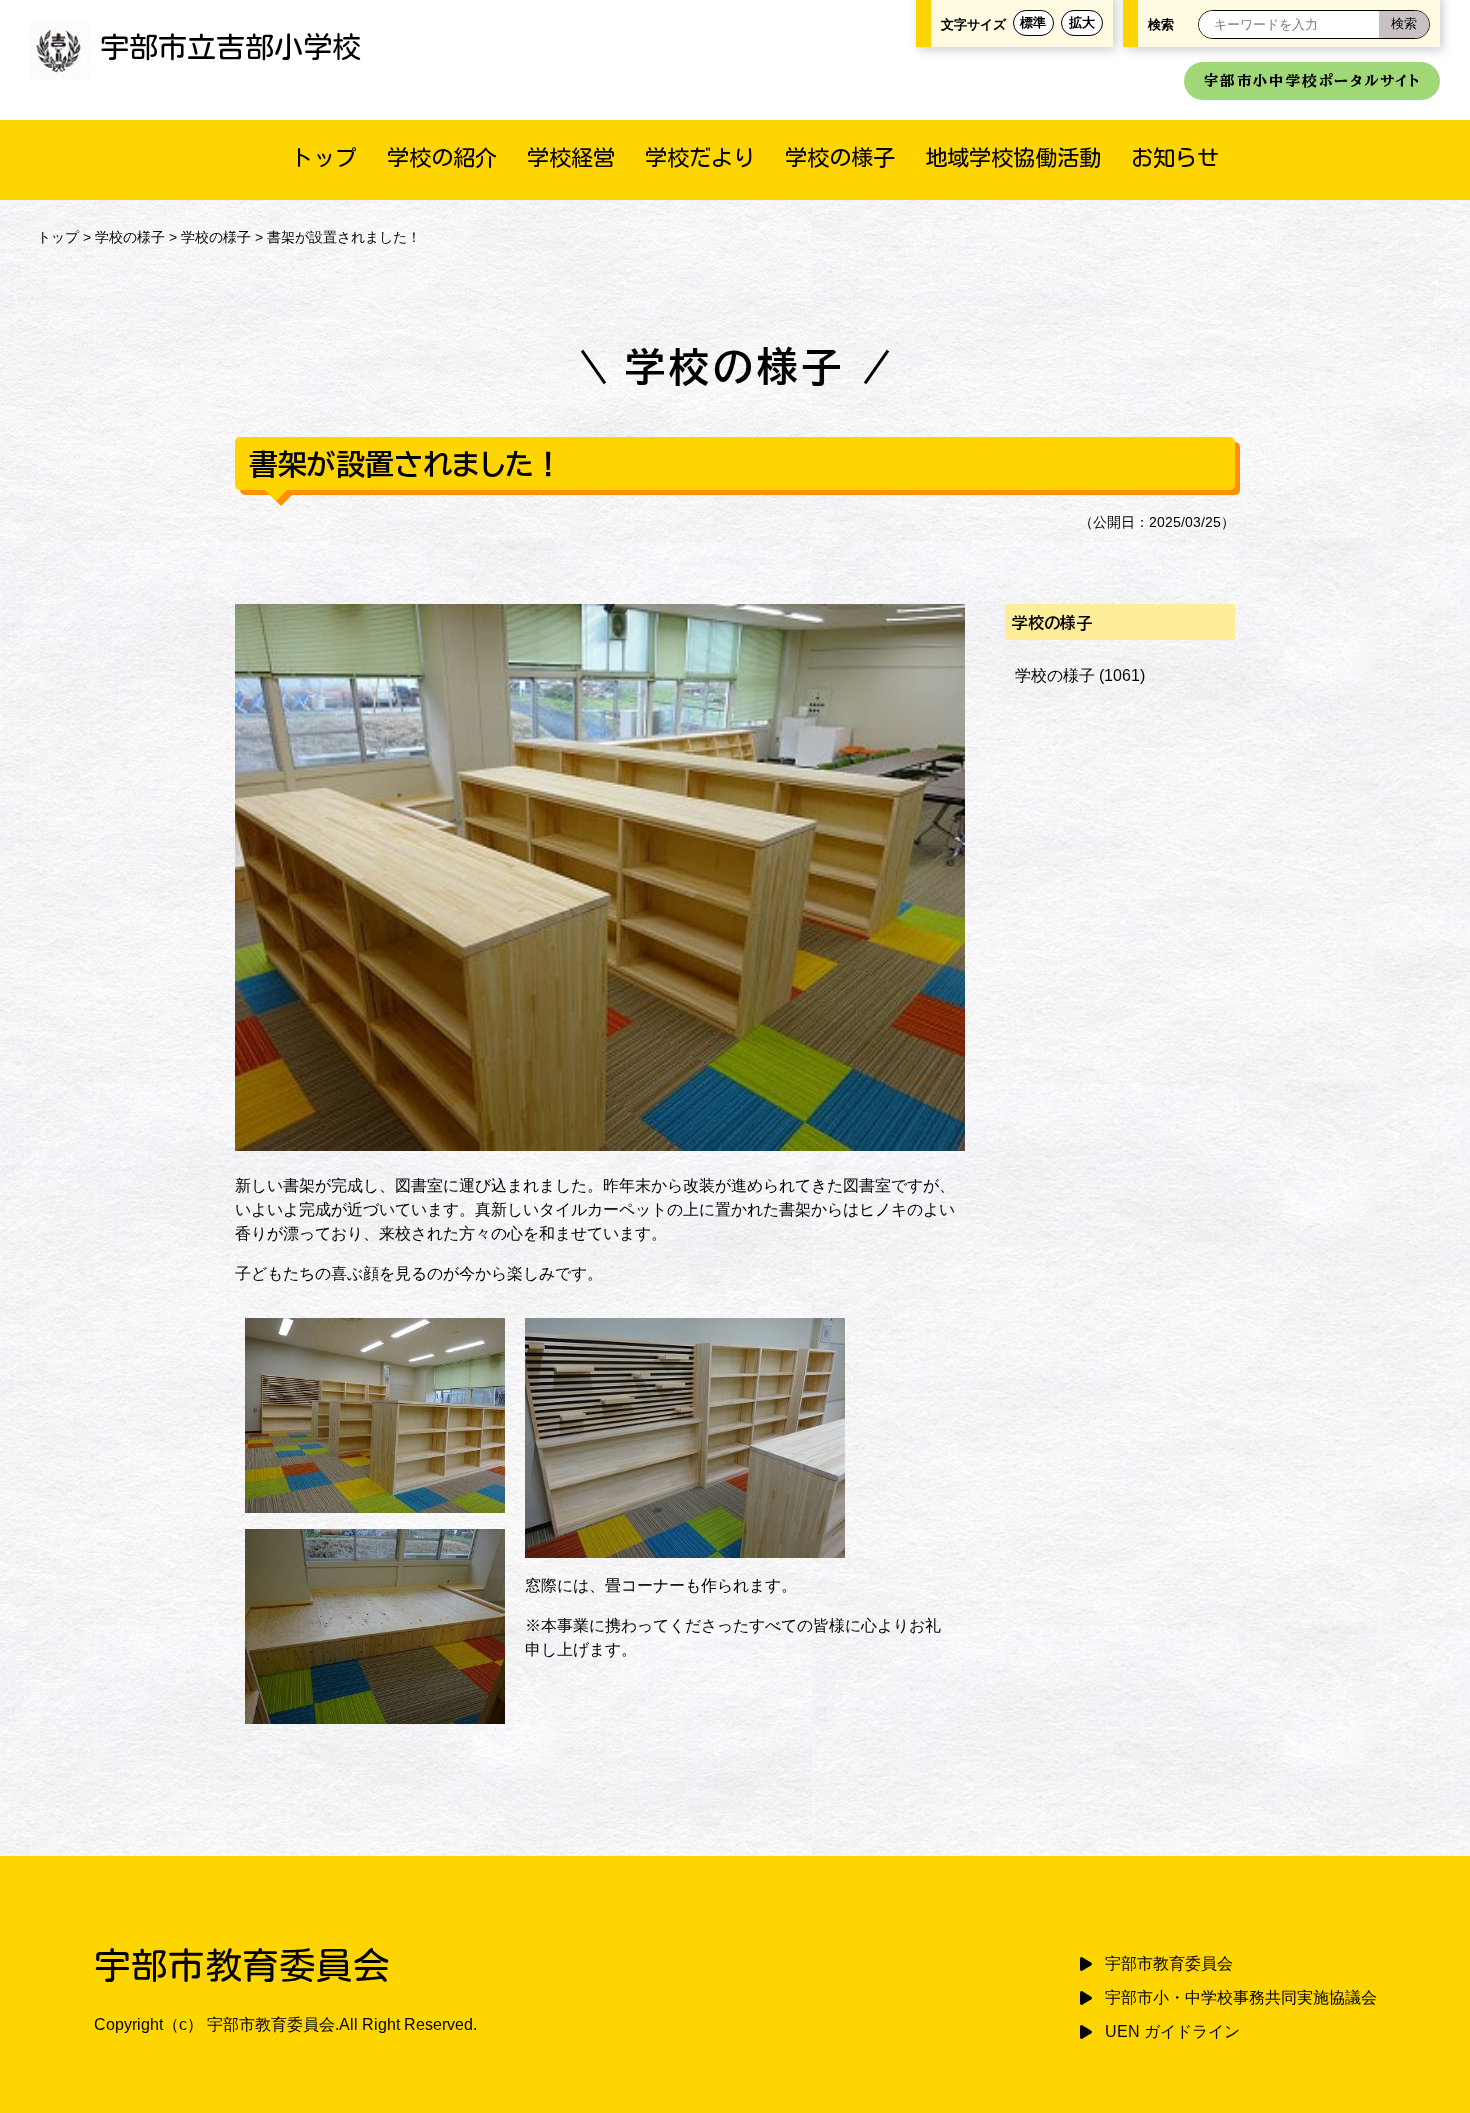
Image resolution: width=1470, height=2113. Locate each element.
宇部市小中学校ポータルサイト (1312, 80)
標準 (1033, 22)
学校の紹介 (442, 157)
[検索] (1404, 24)
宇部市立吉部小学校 (230, 47)
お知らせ (1175, 157)
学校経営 (571, 157)
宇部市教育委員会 (1169, 1963)
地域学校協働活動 (1013, 157)
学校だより (700, 157)
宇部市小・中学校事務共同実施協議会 (1241, 1997)
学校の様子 (840, 157)
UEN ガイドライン (1172, 2031)
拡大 (1082, 22)
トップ (324, 157)
